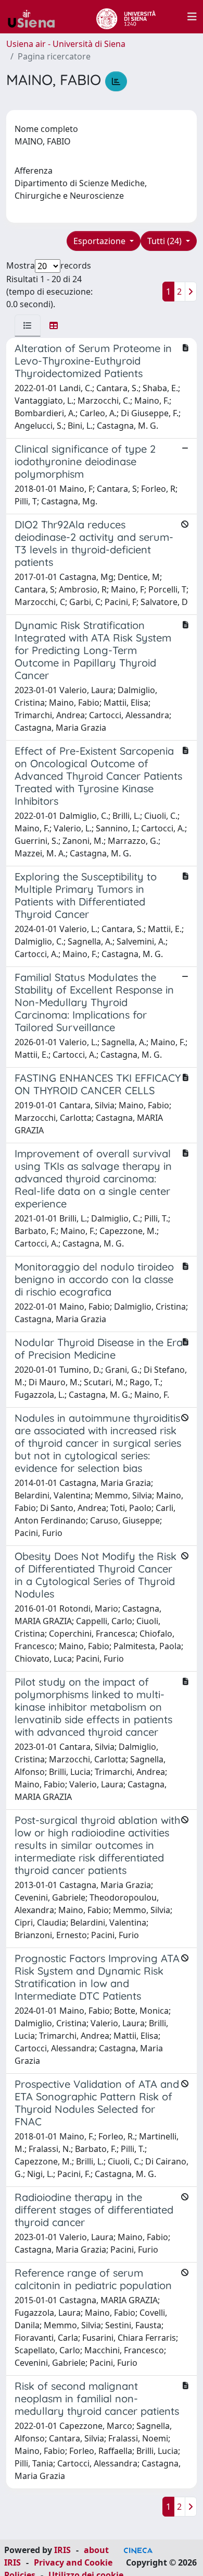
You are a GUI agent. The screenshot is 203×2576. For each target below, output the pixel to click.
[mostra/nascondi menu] (192, 17)
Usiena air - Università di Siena (66, 44)
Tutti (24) (166, 241)
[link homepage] (35, 17)
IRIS (62, 2550)
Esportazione (100, 241)
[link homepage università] (126, 17)
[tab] (28, 325)
